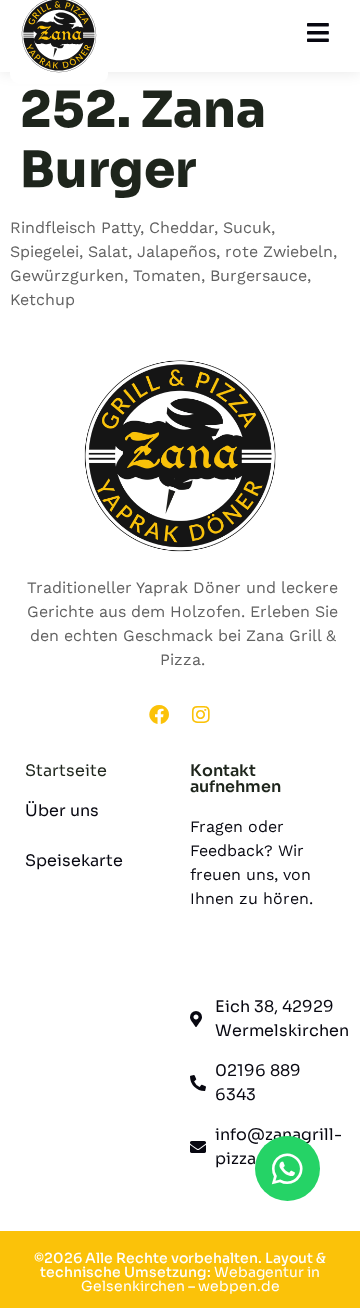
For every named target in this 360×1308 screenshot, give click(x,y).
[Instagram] (201, 715)
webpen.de (239, 1286)
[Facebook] (159, 715)
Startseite (66, 770)
